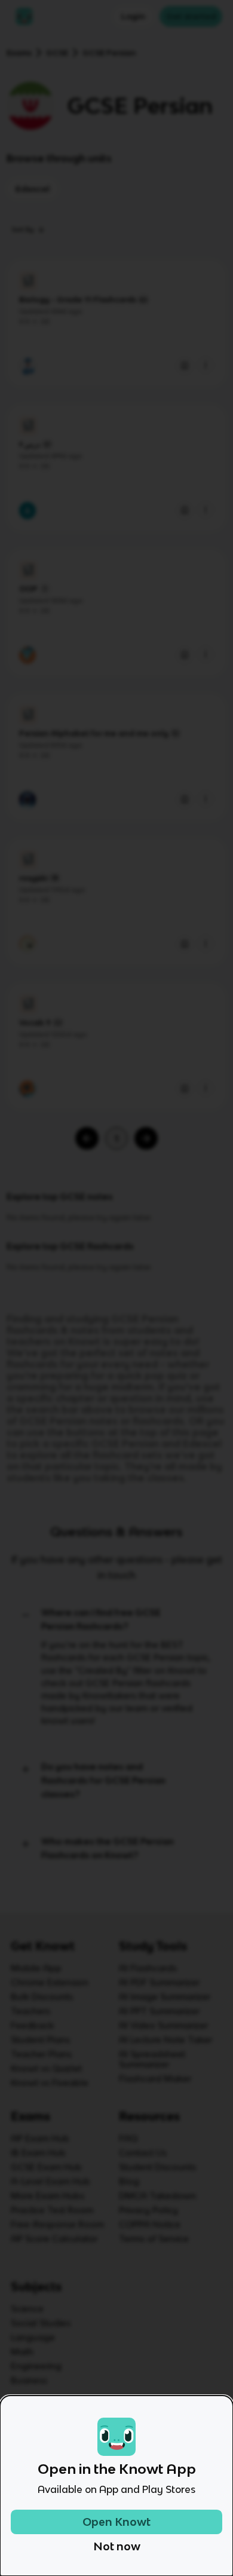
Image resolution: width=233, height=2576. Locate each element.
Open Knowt (116, 2522)
